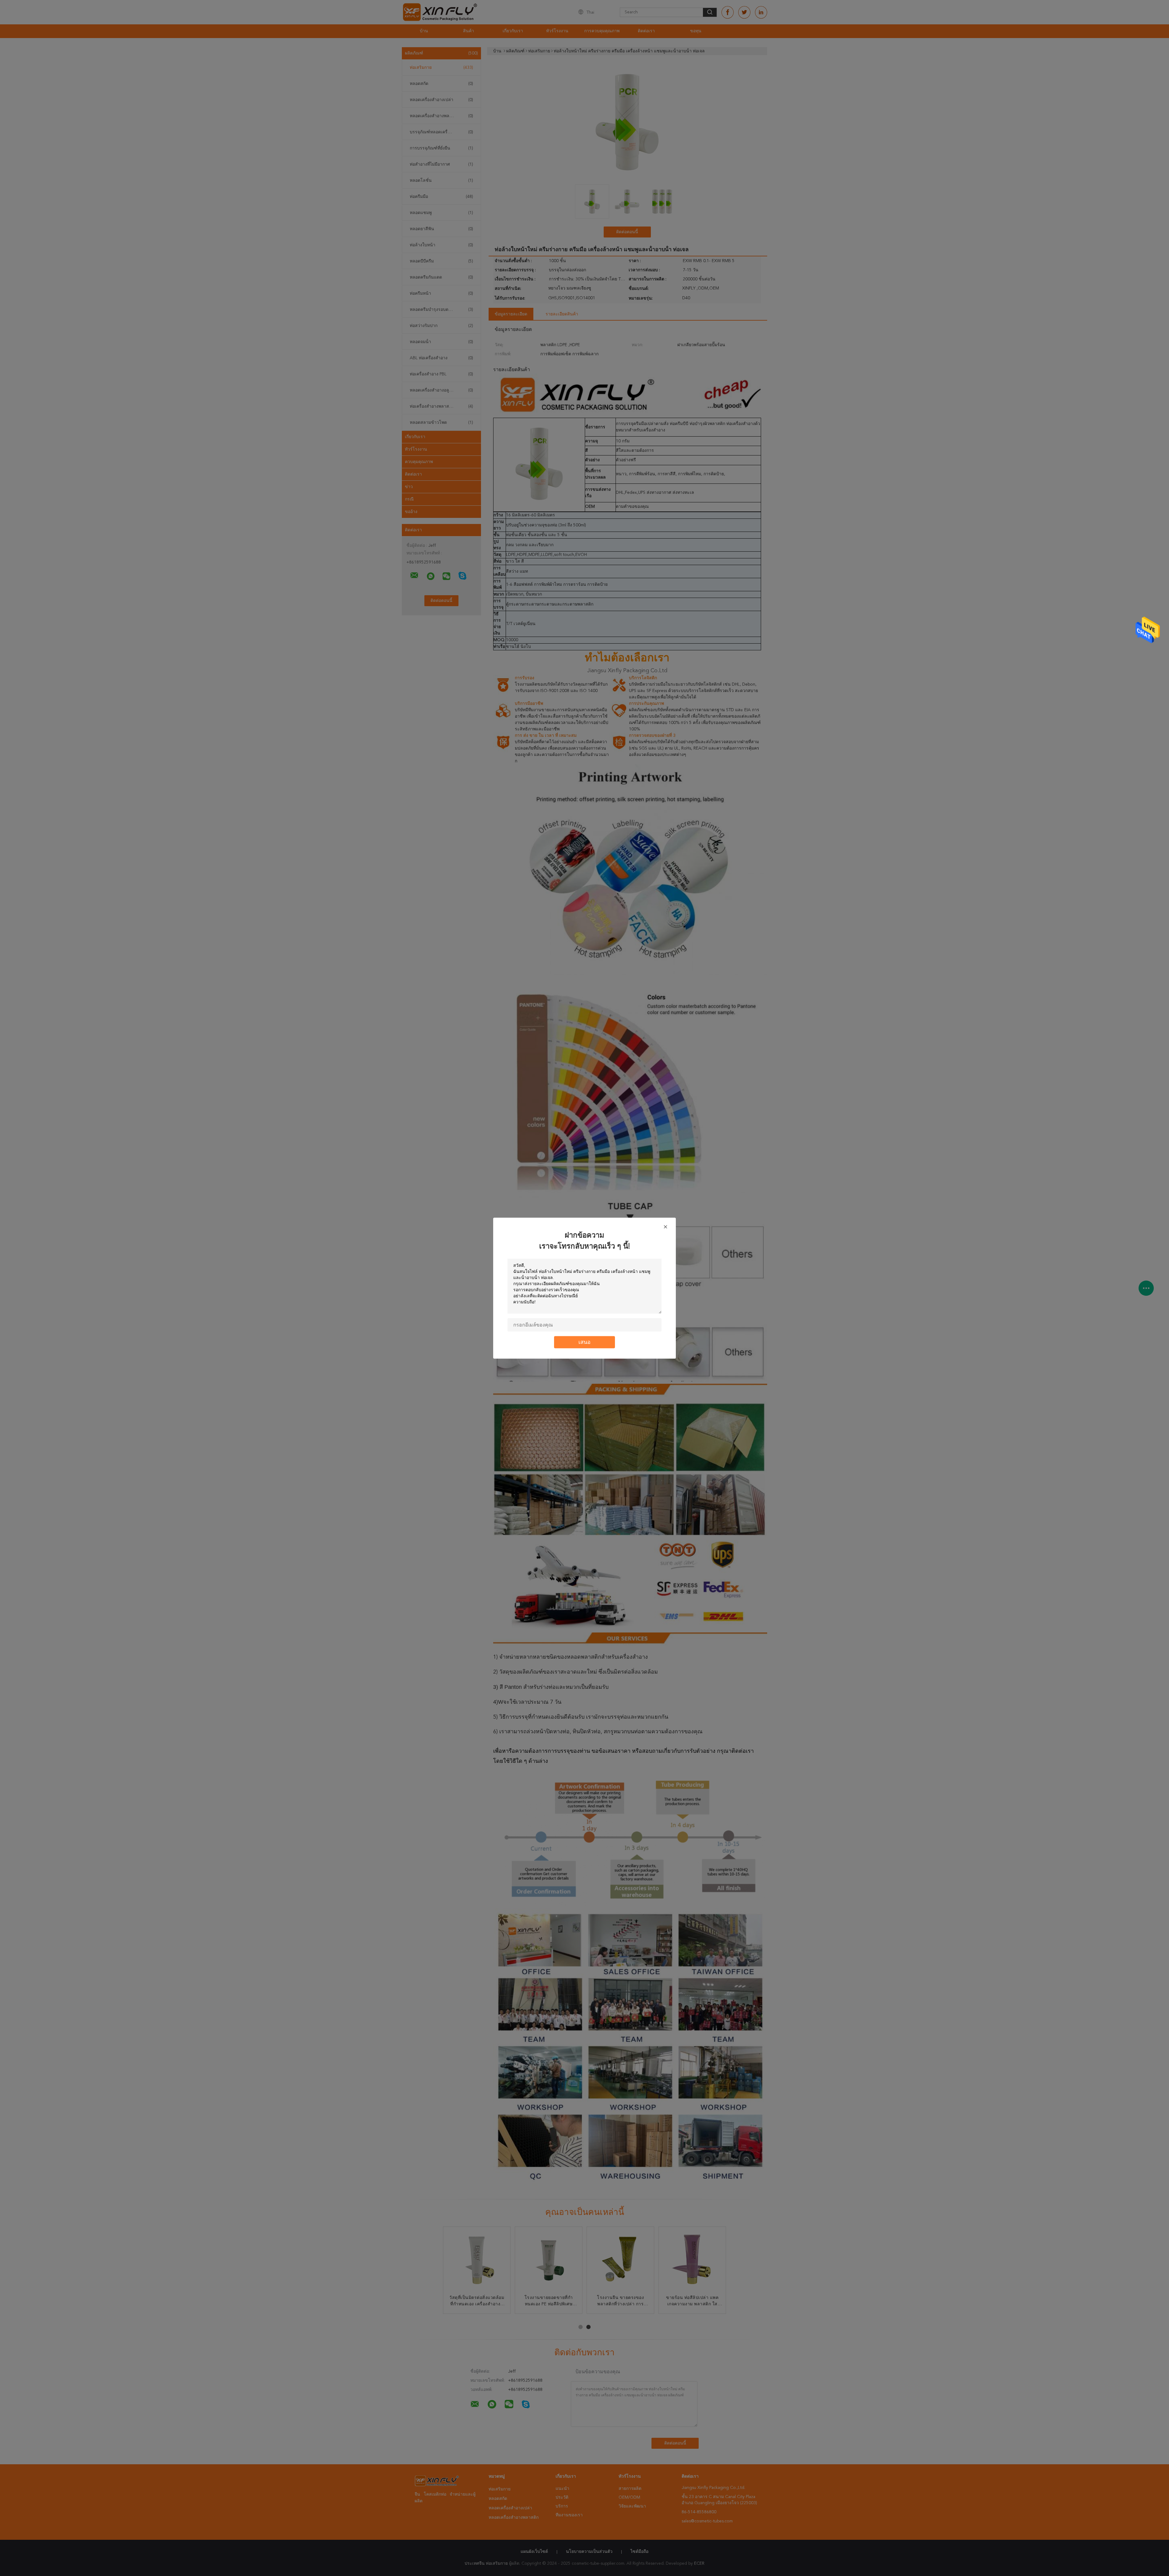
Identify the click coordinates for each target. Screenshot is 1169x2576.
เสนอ (584, 1342)
